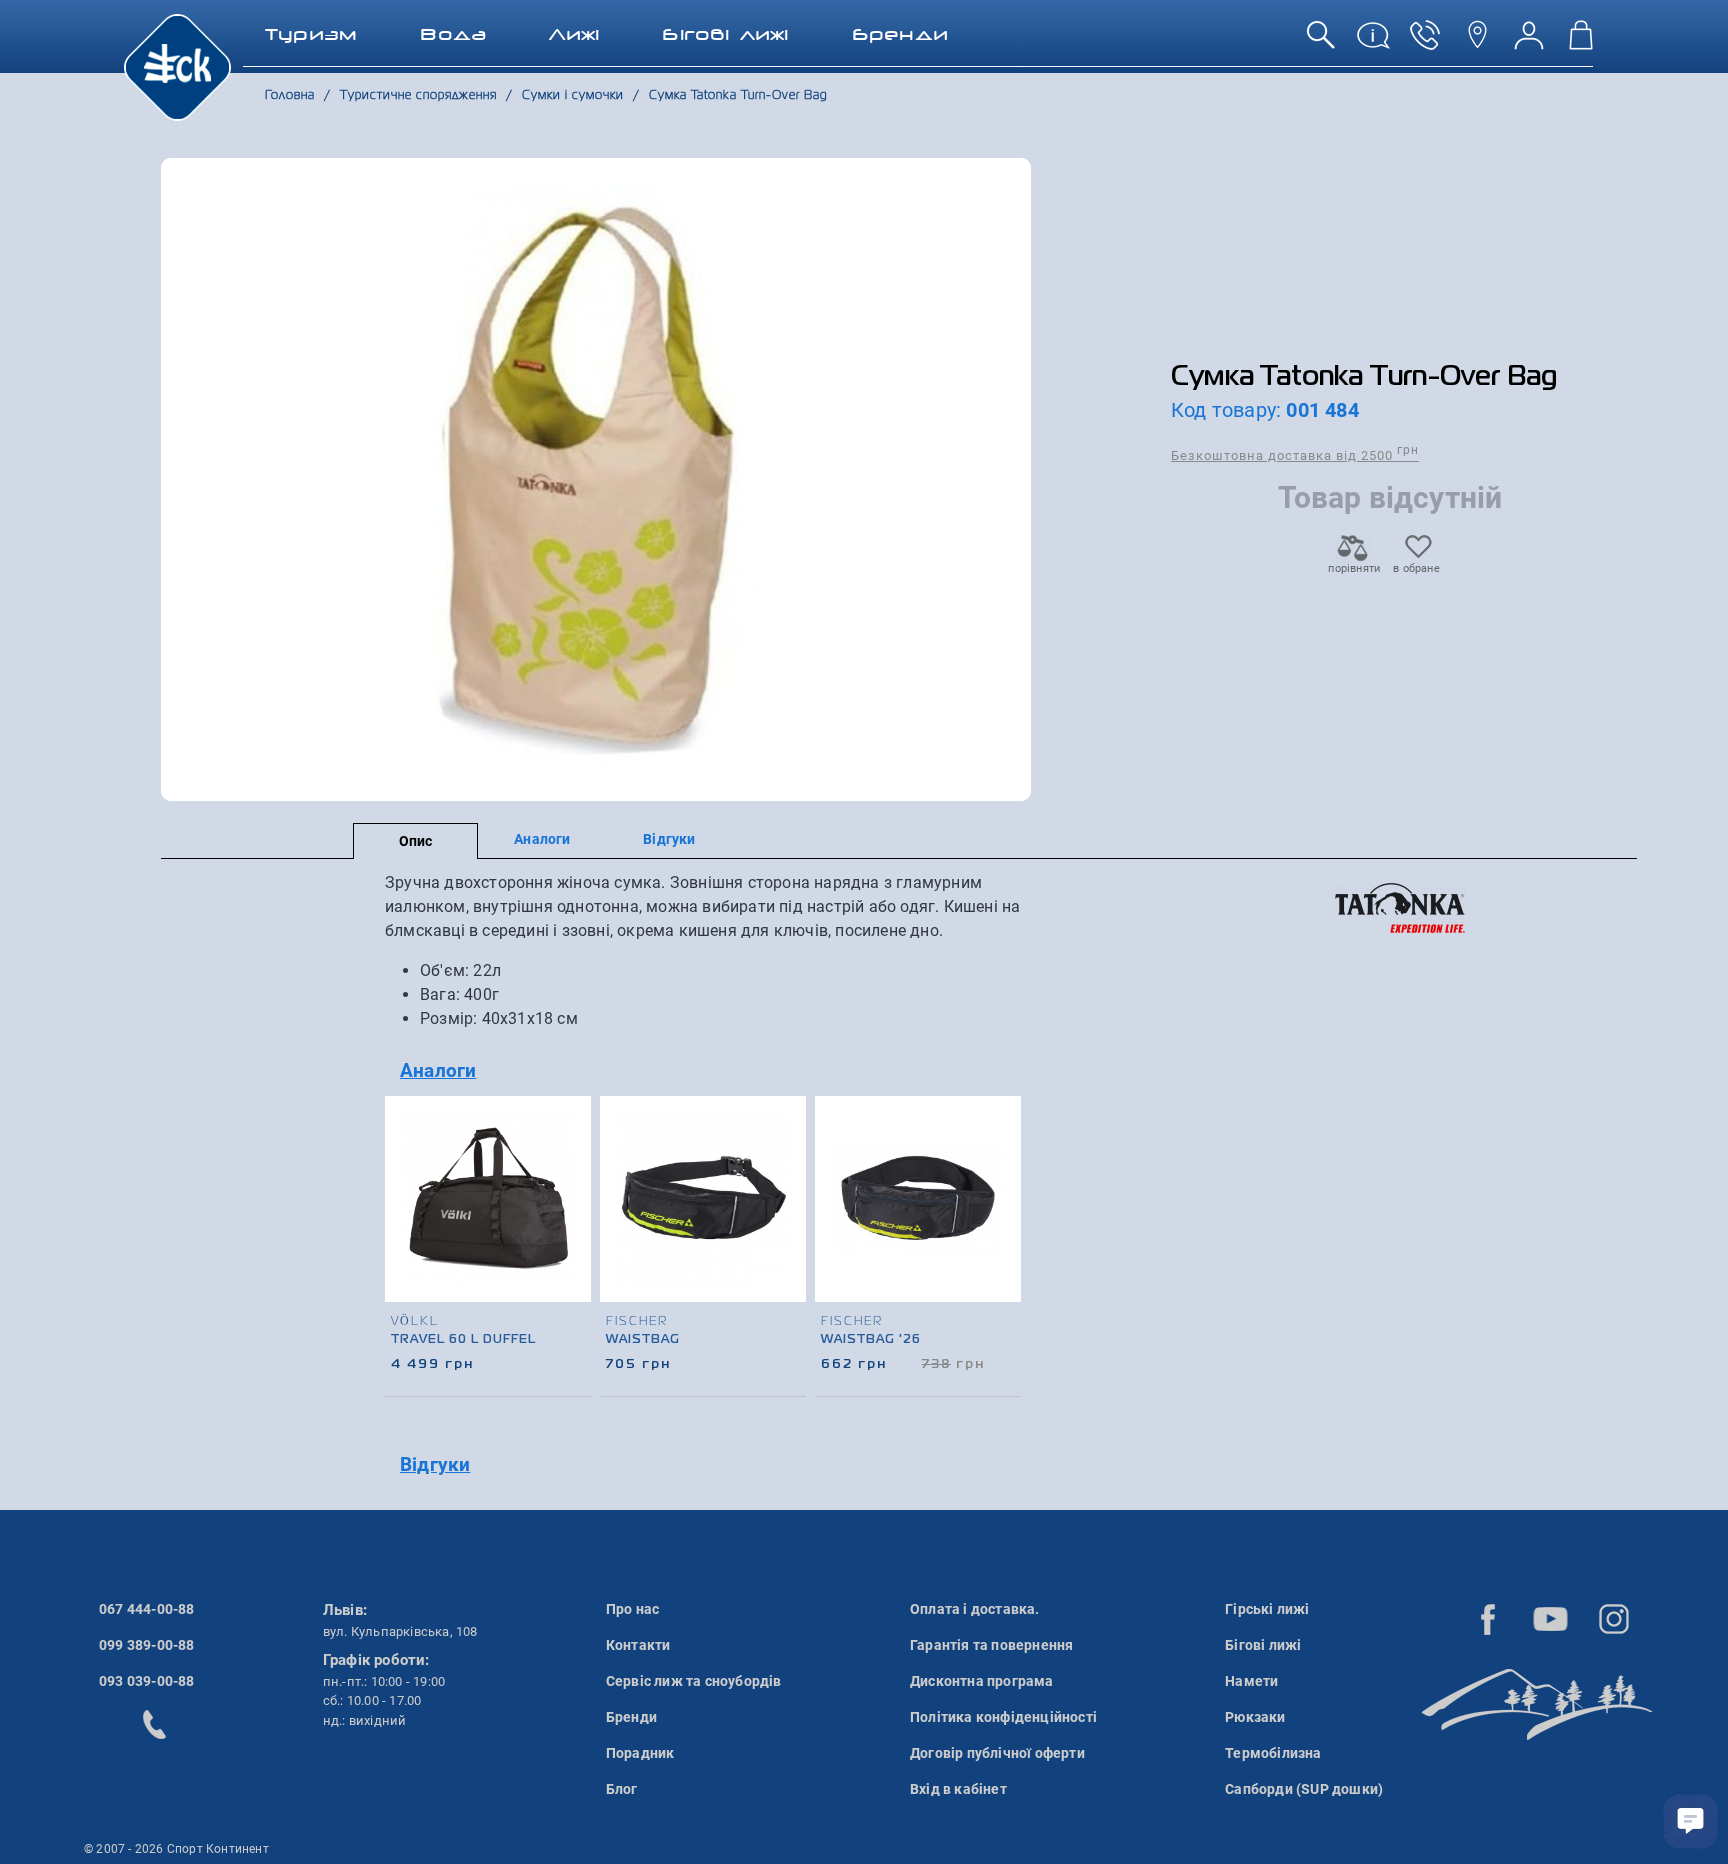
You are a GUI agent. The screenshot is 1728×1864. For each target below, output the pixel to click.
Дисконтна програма (982, 1681)
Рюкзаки (1255, 1717)
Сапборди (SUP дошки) (1304, 1789)
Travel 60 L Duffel (463, 1340)
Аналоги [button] (438, 1070)
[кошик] (1581, 42)
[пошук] (1321, 42)
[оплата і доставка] (1373, 42)
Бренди (631, 1717)
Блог (622, 1789)
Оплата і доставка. (975, 1609)
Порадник (640, 1753)
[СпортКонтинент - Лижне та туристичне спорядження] (177, 66)
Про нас (632, 1609)
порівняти (1353, 568)
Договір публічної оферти (997, 1753)
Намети (1251, 1681)
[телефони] (1425, 42)
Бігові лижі (1263, 1645)
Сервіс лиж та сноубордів (694, 1681)
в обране (1416, 568)
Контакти (638, 1645)
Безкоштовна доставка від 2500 (1295, 454)
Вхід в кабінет (958, 1789)
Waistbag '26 (871, 1340)
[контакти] (1477, 42)
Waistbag (643, 1340)
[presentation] (1007, 1220)
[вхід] (1529, 42)
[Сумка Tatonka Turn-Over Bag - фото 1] (596, 479)
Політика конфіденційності (1003, 1717)
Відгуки (669, 839)
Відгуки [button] (435, 1464)
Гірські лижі (1267, 1609)
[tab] (726, 1071)
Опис (416, 841)
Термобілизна (1273, 1753)
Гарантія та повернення (991, 1645)
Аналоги (542, 839)
